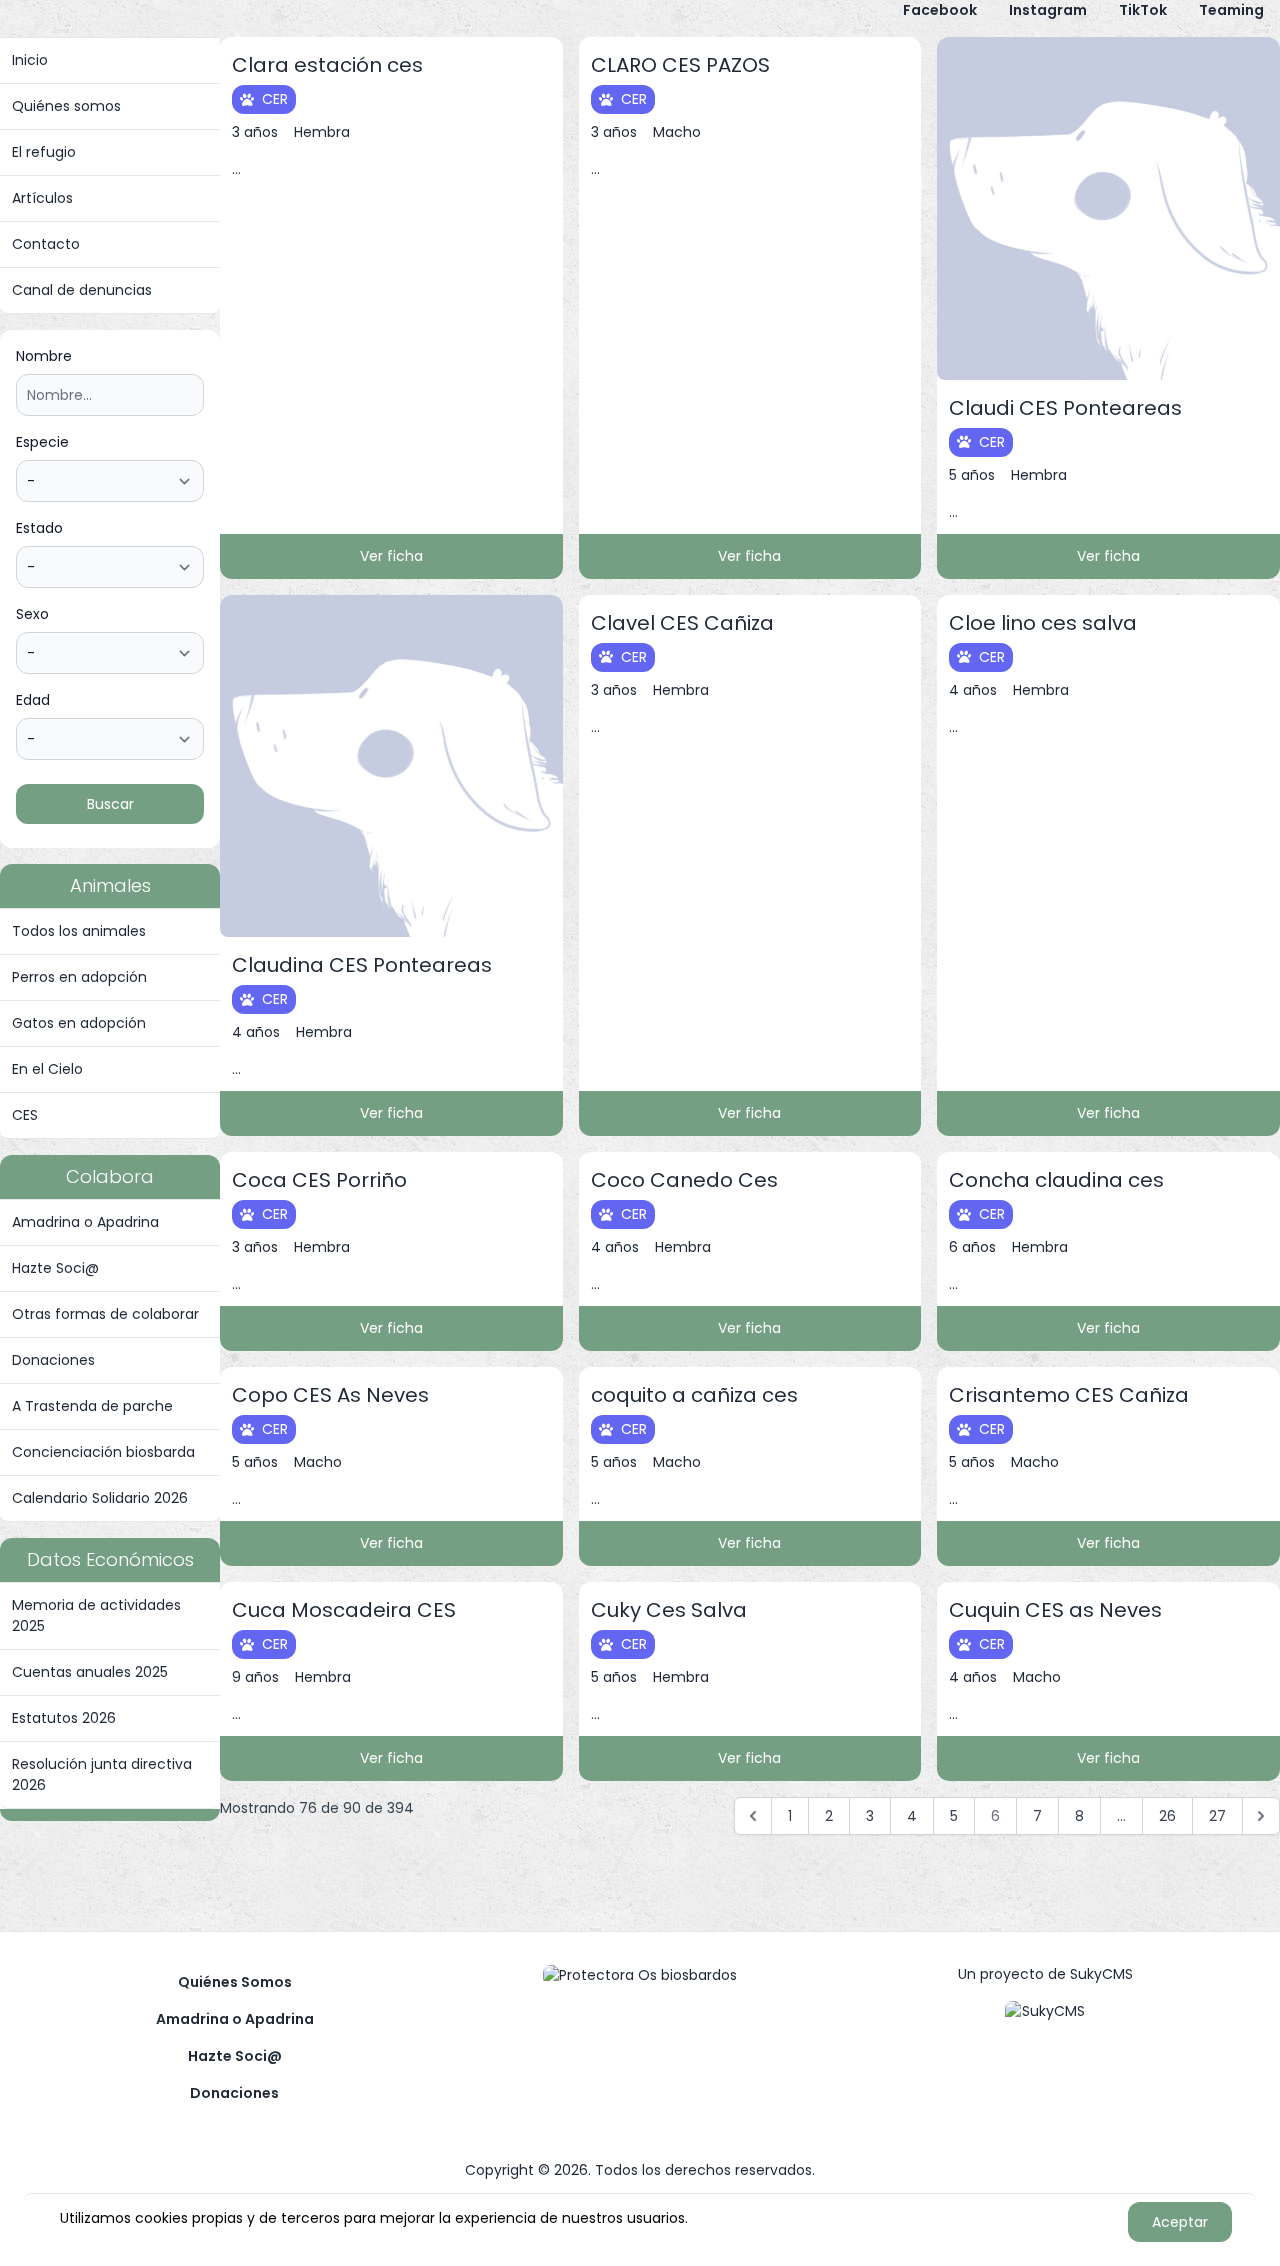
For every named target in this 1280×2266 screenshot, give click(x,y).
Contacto (46, 244)
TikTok (1143, 10)
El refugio (44, 152)
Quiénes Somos (235, 1982)
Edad (33, 700)
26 (1167, 1816)
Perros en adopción (79, 977)
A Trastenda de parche (92, 1406)
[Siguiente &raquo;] (1261, 1816)
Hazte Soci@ (55, 1268)
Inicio (30, 60)
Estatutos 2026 (64, 1718)
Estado (39, 528)
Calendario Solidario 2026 (100, 1498)
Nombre (44, 356)
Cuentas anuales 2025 (90, 1672)
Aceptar (1180, 2222)
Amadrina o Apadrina (85, 1222)
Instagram (1048, 10)
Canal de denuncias (82, 290)
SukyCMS (1101, 1974)
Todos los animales (79, 931)
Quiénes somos (66, 106)
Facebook (940, 10)
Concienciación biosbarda (103, 1452)
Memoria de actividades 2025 (96, 1615)
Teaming (1231, 10)
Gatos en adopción (79, 1023)
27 (1217, 1816)
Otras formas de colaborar (105, 1314)
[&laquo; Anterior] (753, 1816)
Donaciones (53, 1360)
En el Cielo (47, 1069)
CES (25, 1115)
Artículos (42, 198)
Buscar (110, 804)
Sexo (32, 614)
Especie (42, 442)
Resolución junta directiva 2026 (102, 1774)
